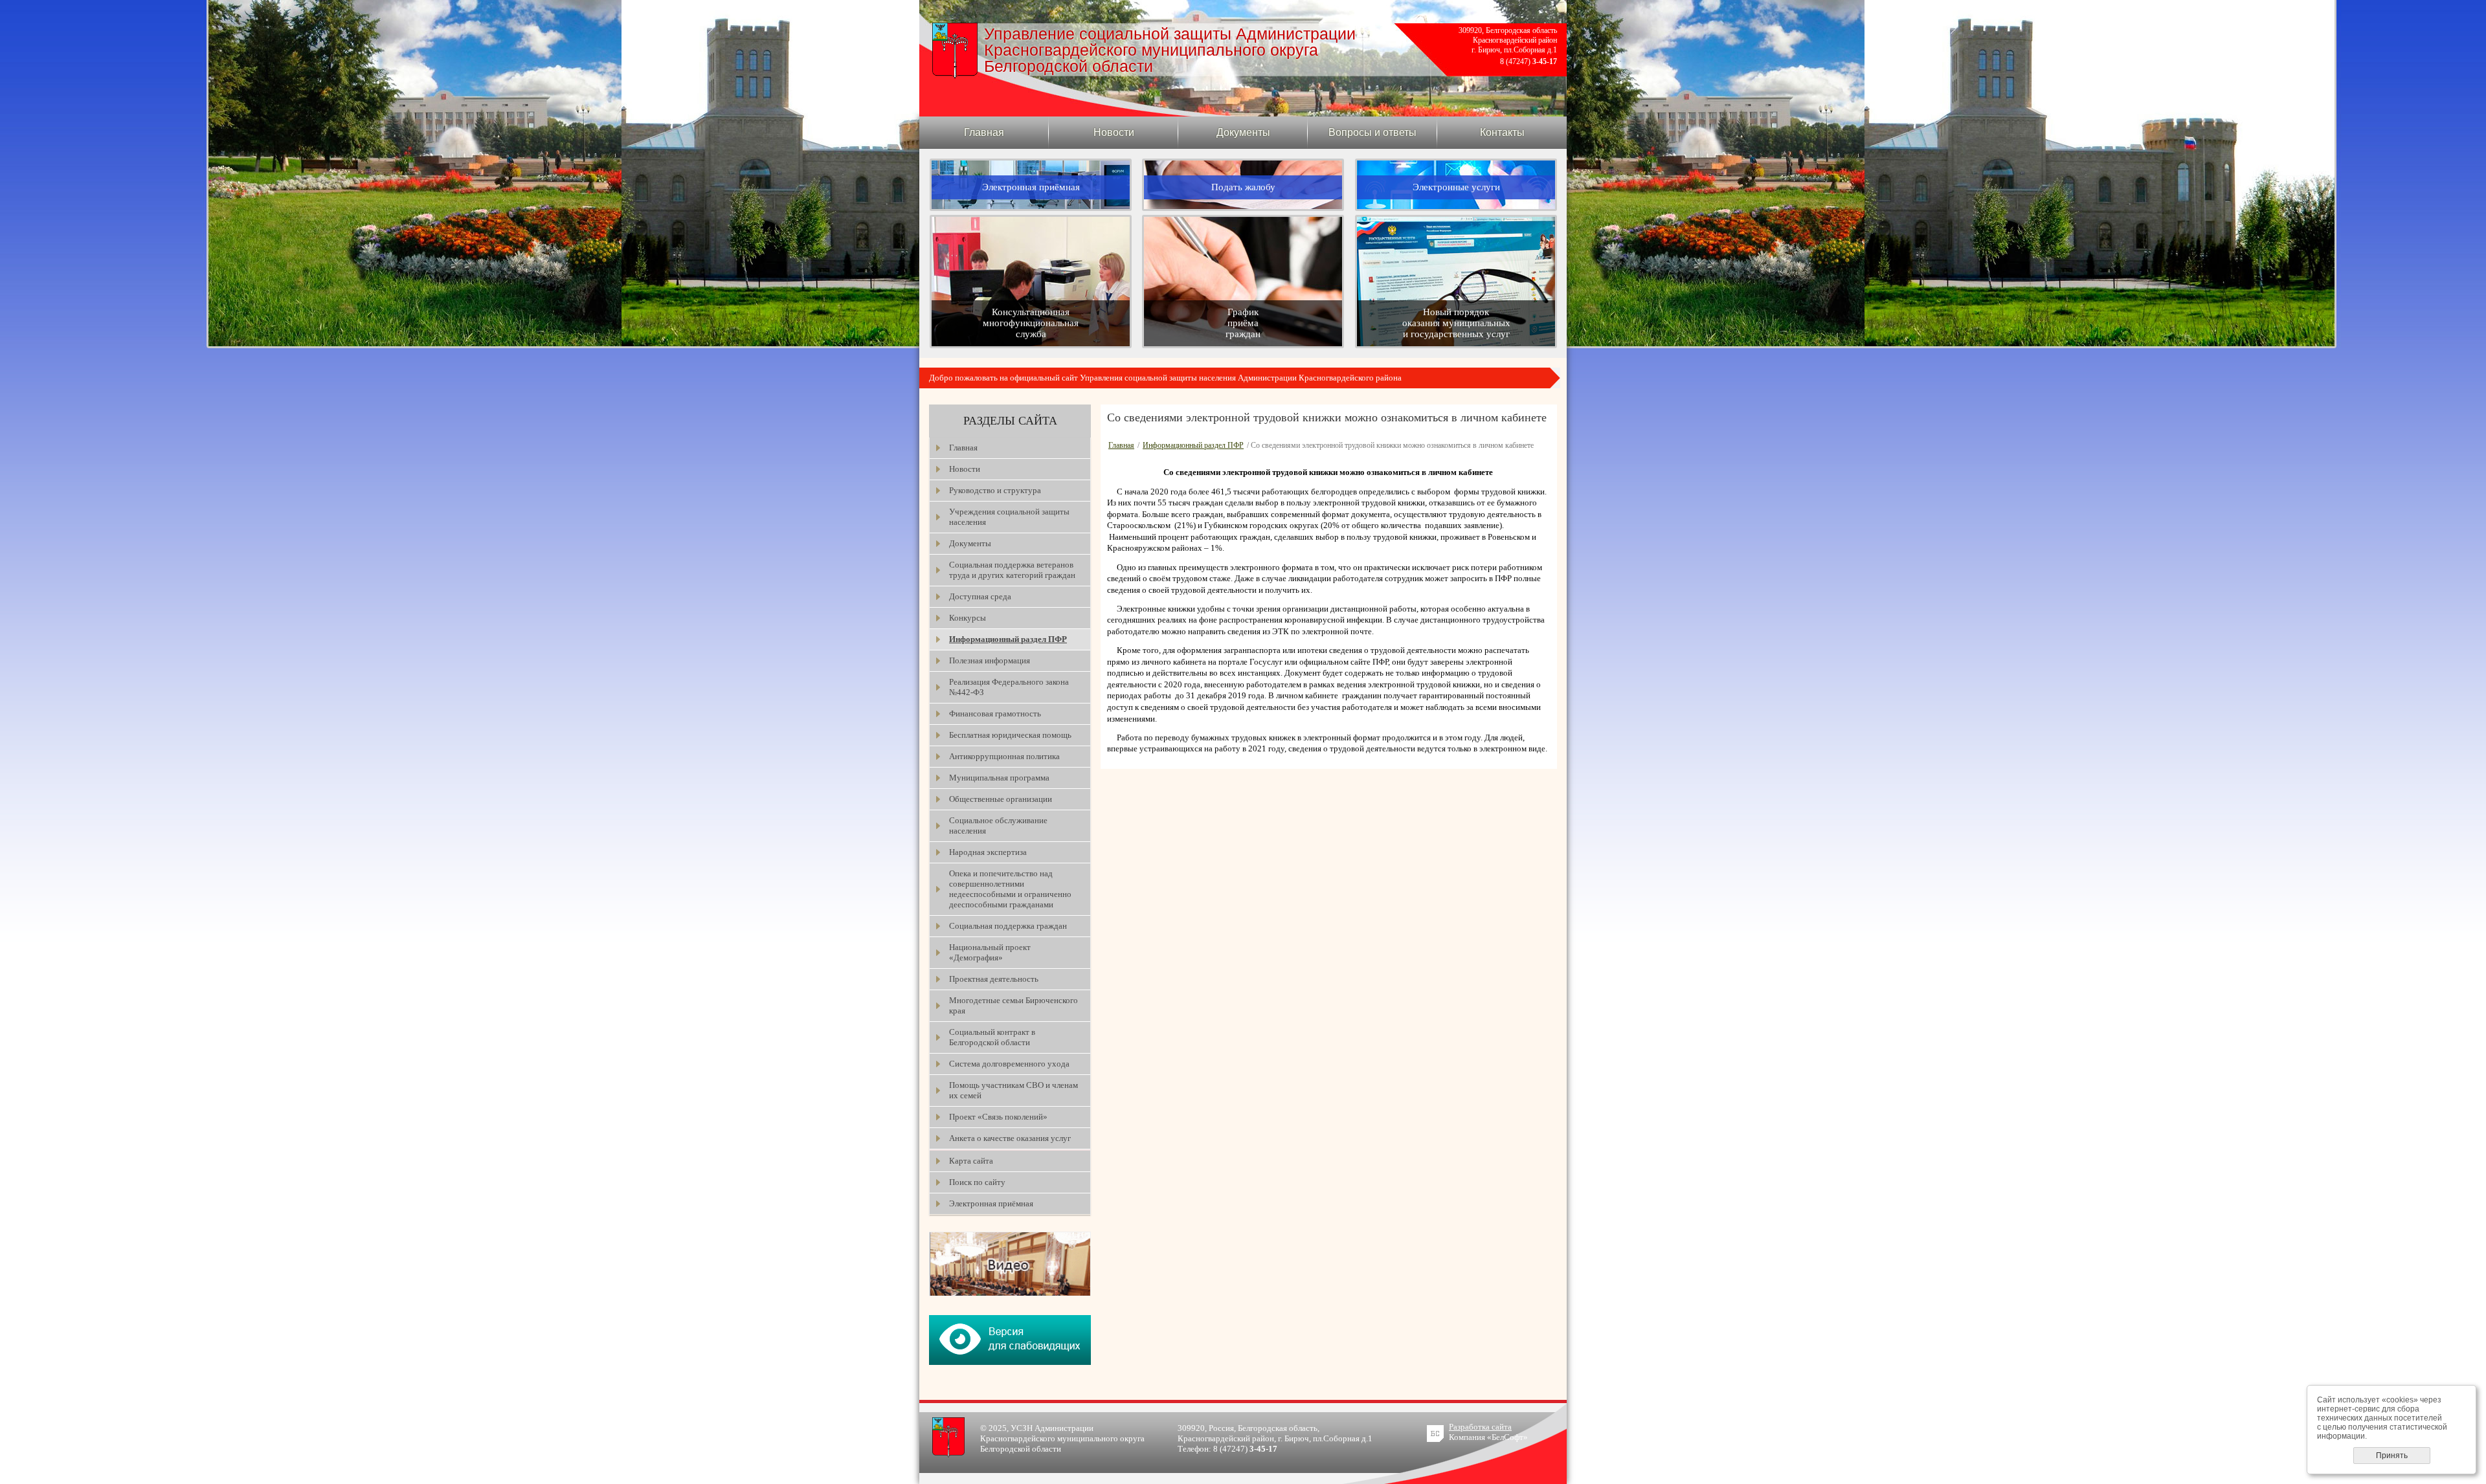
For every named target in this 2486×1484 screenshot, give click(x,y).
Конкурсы (968, 618)
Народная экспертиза (988, 852)
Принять (2392, 1456)
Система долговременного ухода (1009, 1064)
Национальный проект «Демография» (990, 952)
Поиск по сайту (977, 1182)
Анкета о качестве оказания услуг (1010, 1138)
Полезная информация (990, 660)
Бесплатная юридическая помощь (1010, 735)
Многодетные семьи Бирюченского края (1013, 1005)
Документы (1243, 132)
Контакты (1502, 132)
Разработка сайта (1480, 1427)
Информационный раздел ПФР (1008, 639)
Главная (984, 132)
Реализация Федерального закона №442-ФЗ (1009, 687)
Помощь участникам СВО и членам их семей (1013, 1090)
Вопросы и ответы (1372, 132)
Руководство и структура (995, 490)
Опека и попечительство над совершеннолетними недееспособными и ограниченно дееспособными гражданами (1010, 889)
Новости (1114, 132)
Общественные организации (1001, 799)
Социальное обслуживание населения (998, 825)
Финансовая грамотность (995, 714)
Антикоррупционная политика (1004, 756)
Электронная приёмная (991, 1203)
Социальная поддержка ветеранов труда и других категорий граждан (1012, 570)
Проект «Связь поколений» (998, 1117)
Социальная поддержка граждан (1008, 926)
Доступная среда (980, 596)
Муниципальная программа (999, 778)
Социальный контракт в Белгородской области (992, 1037)
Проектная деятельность (994, 979)
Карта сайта (971, 1161)
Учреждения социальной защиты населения (1009, 517)
